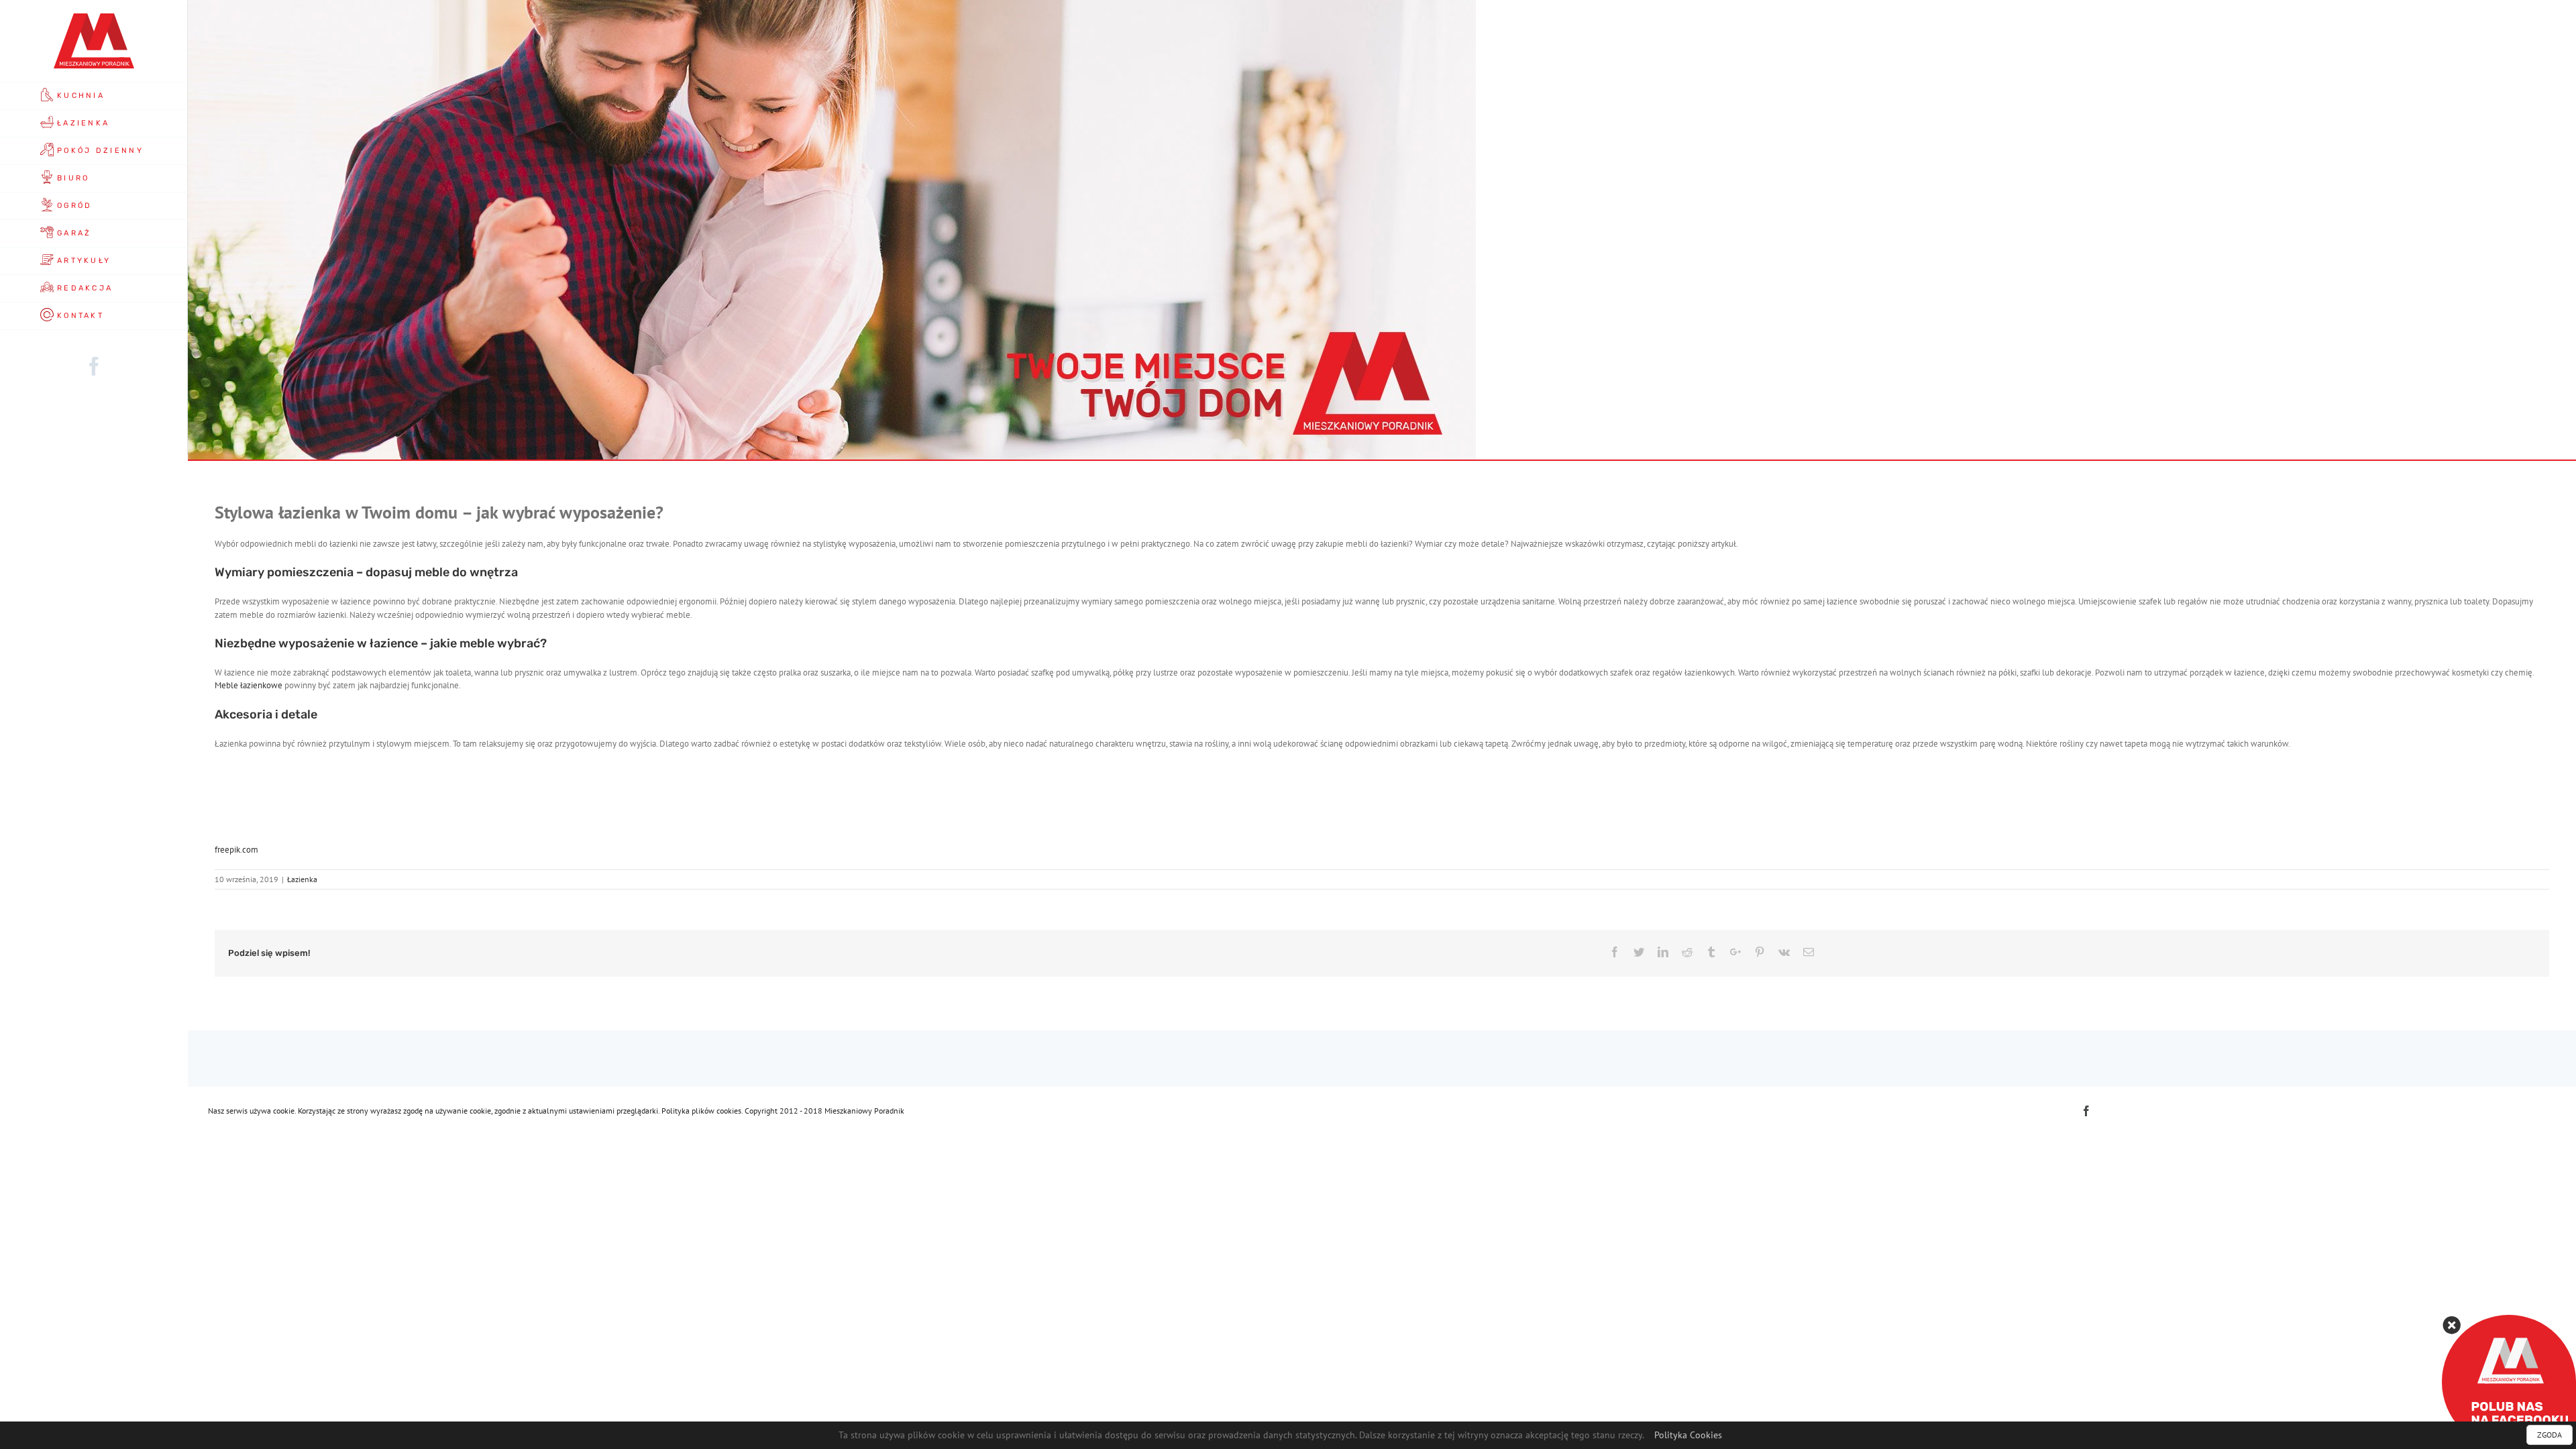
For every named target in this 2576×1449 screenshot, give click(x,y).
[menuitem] (94, 96)
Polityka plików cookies (701, 1111)
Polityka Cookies (1688, 1435)
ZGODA (2550, 1435)
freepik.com (236, 850)
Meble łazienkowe (249, 685)
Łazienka (302, 879)
